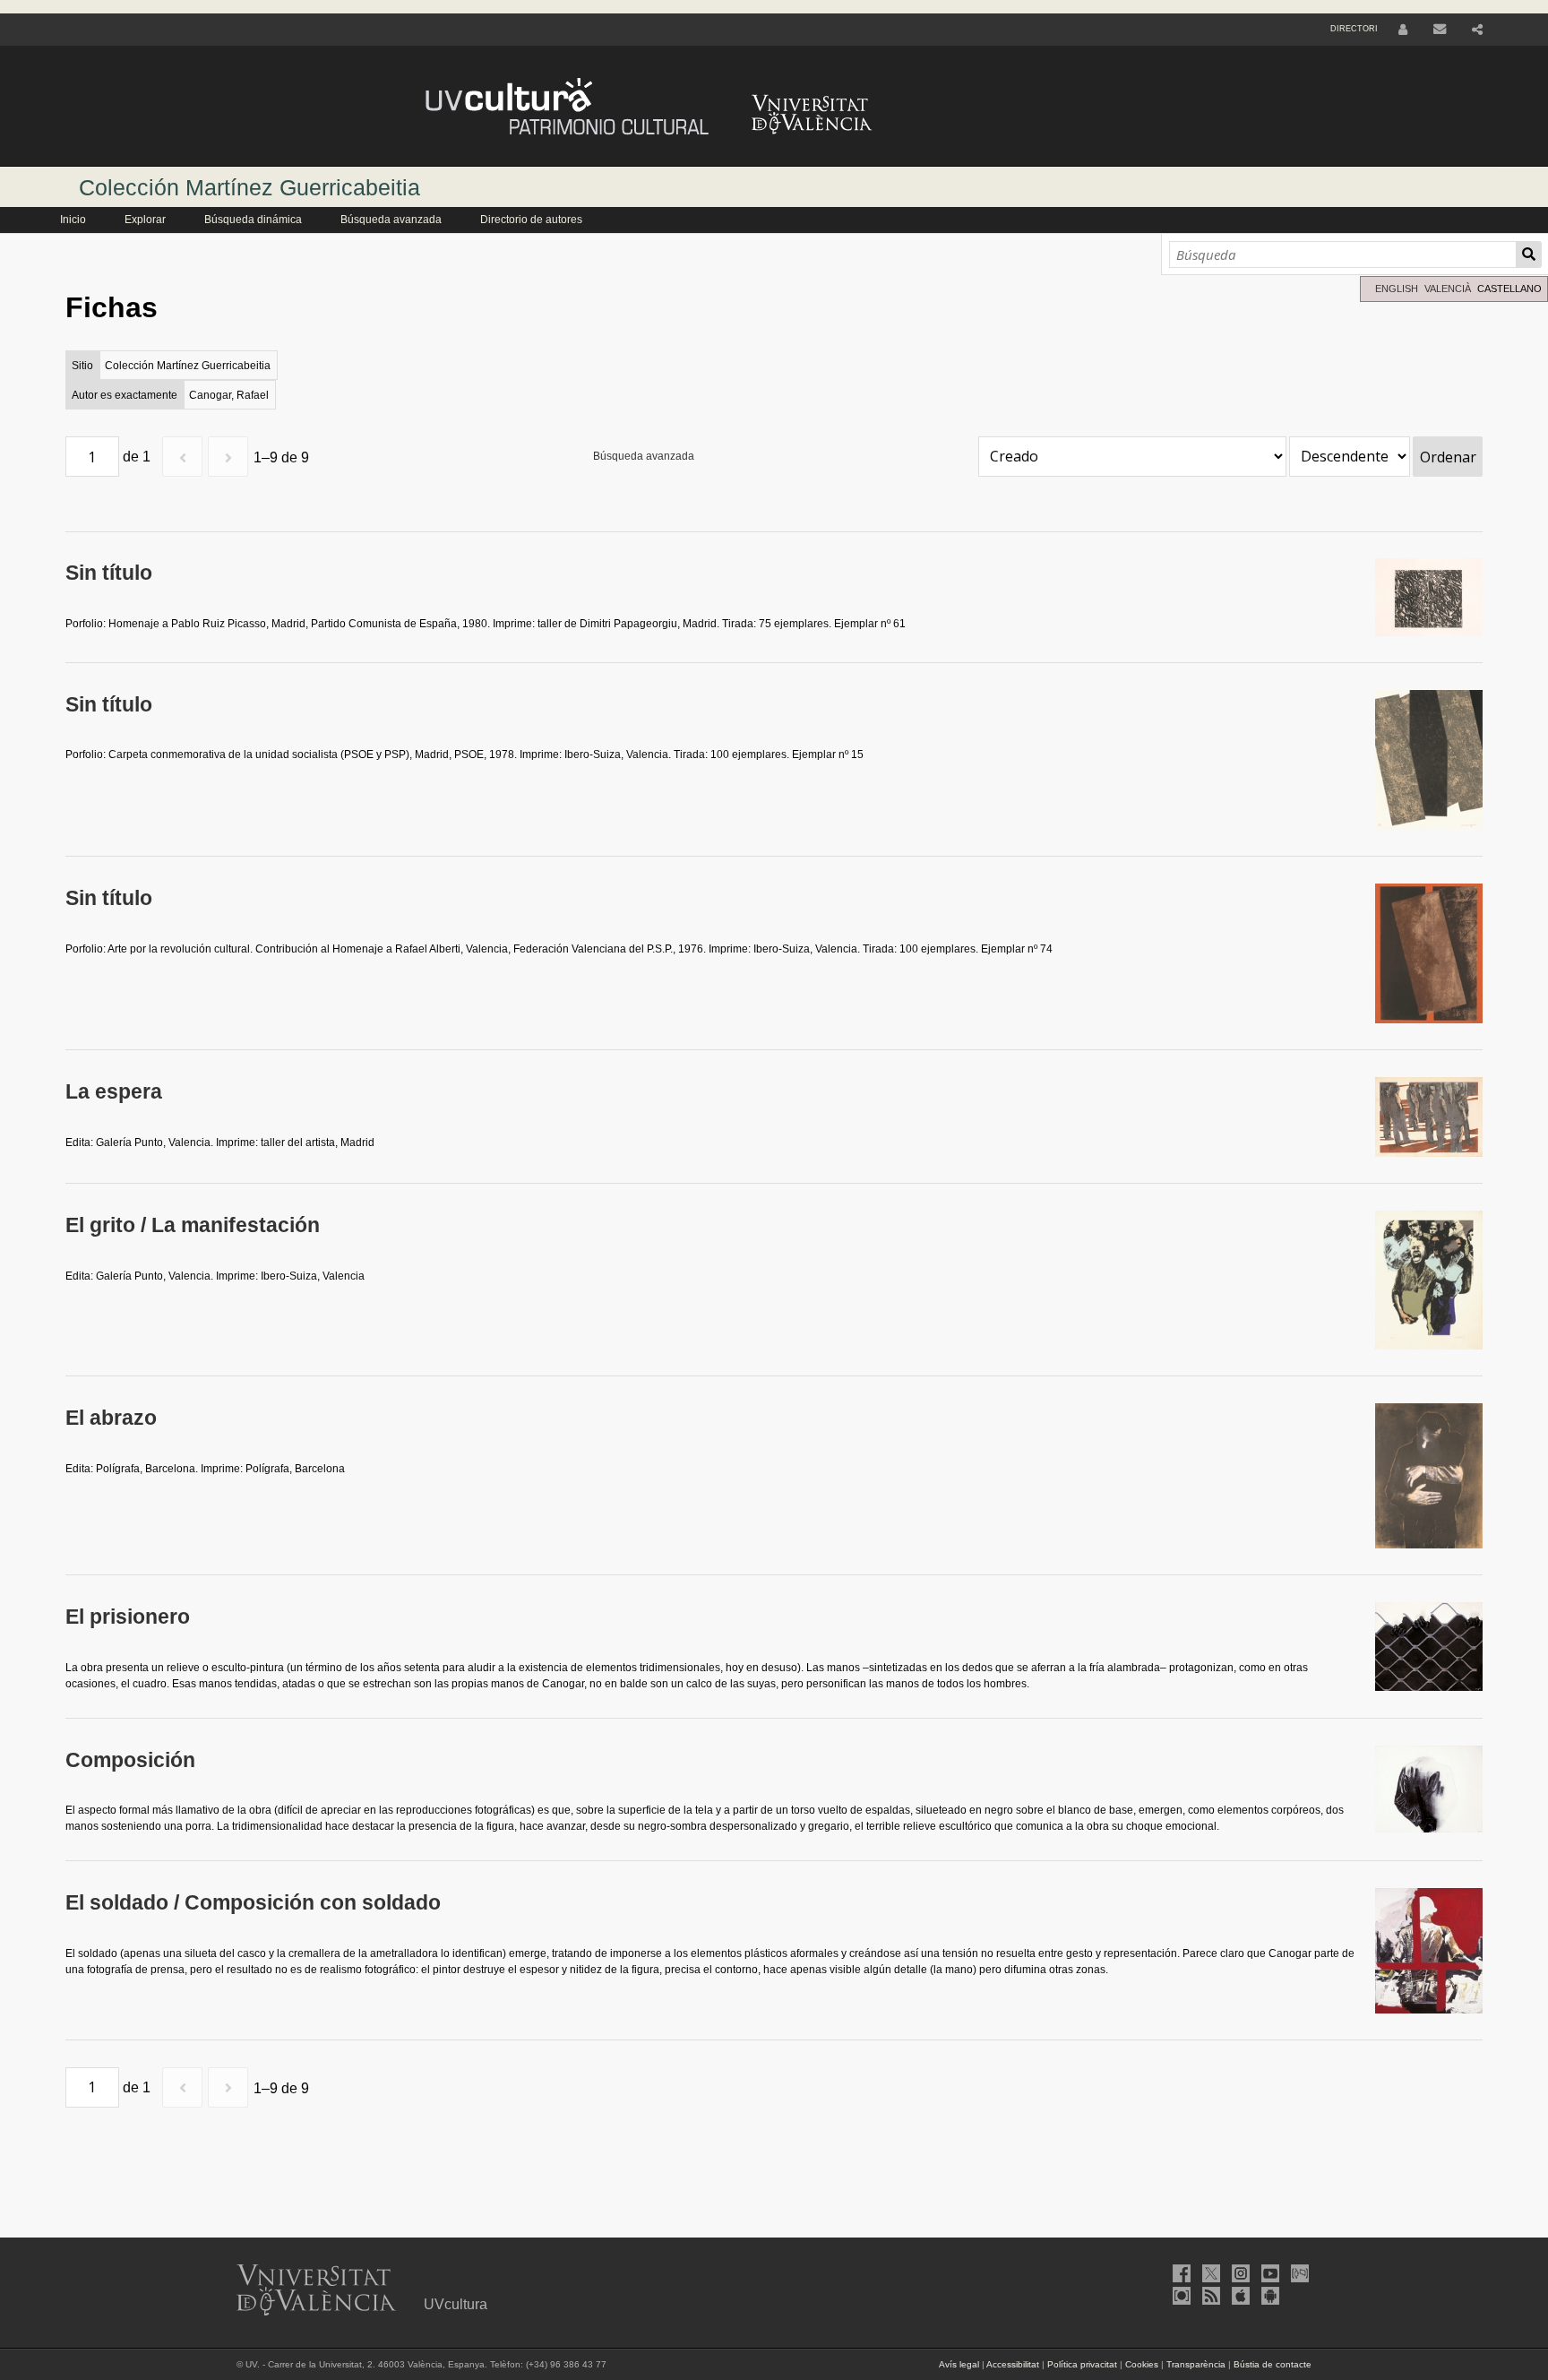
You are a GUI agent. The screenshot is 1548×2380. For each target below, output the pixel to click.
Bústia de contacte (1273, 2364)
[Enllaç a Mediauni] (1298, 2273)
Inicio (73, 220)
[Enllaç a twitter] (1209, 2273)
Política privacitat (1082, 2364)
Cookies (1142, 2364)
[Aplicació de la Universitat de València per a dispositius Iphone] (1239, 2296)
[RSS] (1209, 2296)
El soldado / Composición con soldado (253, 1903)
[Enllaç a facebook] (1180, 2273)
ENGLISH (1397, 289)
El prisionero (128, 1617)
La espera (114, 1092)
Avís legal (959, 2364)
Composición (130, 1760)
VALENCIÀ (1448, 289)
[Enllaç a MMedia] (1180, 2296)
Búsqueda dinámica (253, 220)
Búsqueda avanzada (391, 220)
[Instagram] (1239, 2273)
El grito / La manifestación (193, 1225)
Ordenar (1448, 457)
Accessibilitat (1013, 2364)
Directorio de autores (531, 220)
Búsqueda (1529, 254)
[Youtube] (1268, 2273)
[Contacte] (1440, 30)
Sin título (109, 573)
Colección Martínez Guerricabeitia (249, 187)
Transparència (1196, 2364)
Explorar (145, 220)
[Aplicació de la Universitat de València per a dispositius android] (1268, 2296)
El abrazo (111, 1418)
